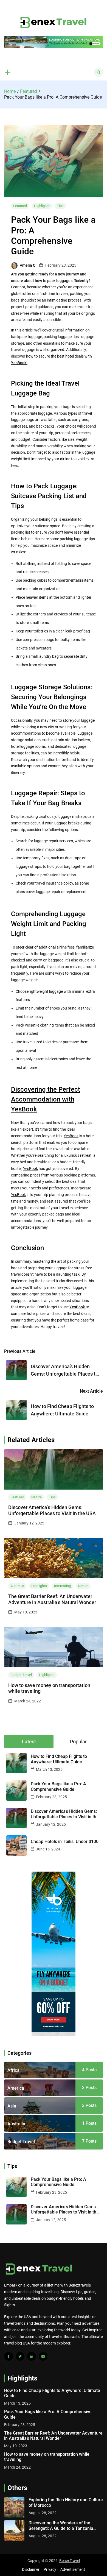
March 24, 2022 (17, 2467)
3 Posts (89, 2088)
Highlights (42, 206)
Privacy (50, 2569)
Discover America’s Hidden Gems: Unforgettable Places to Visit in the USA (52, 1510)
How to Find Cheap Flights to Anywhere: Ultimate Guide (59, 1759)
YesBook (71, 1136)
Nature (36, 1497)
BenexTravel (70, 2561)
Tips (60, 206)
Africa (13, 2070)
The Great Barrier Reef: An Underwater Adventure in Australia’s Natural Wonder (52, 1599)
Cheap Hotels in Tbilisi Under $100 (65, 1842)
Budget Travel (21, 1675)
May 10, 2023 (16, 2446)
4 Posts (89, 2070)
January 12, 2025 (51, 1824)
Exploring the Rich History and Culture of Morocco (66, 2502)
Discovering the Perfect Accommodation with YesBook (46, 1099)
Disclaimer (31, 2569)
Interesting (62, 1586)
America (16, 2088)
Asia (12, 2106)
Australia (17, 1586)
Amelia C (28, 265)
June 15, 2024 (48, 1849)
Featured (20, 206)
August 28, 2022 (43, 2513)
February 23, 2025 (51, 1797)
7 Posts (89, 2141)
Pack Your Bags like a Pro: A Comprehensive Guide (58, 1786)
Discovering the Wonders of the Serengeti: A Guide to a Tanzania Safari (61, 2525)
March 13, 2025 (49, 1769)
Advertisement (73, 2569)
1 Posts (89, 2123)
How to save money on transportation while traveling (49, 1688)
